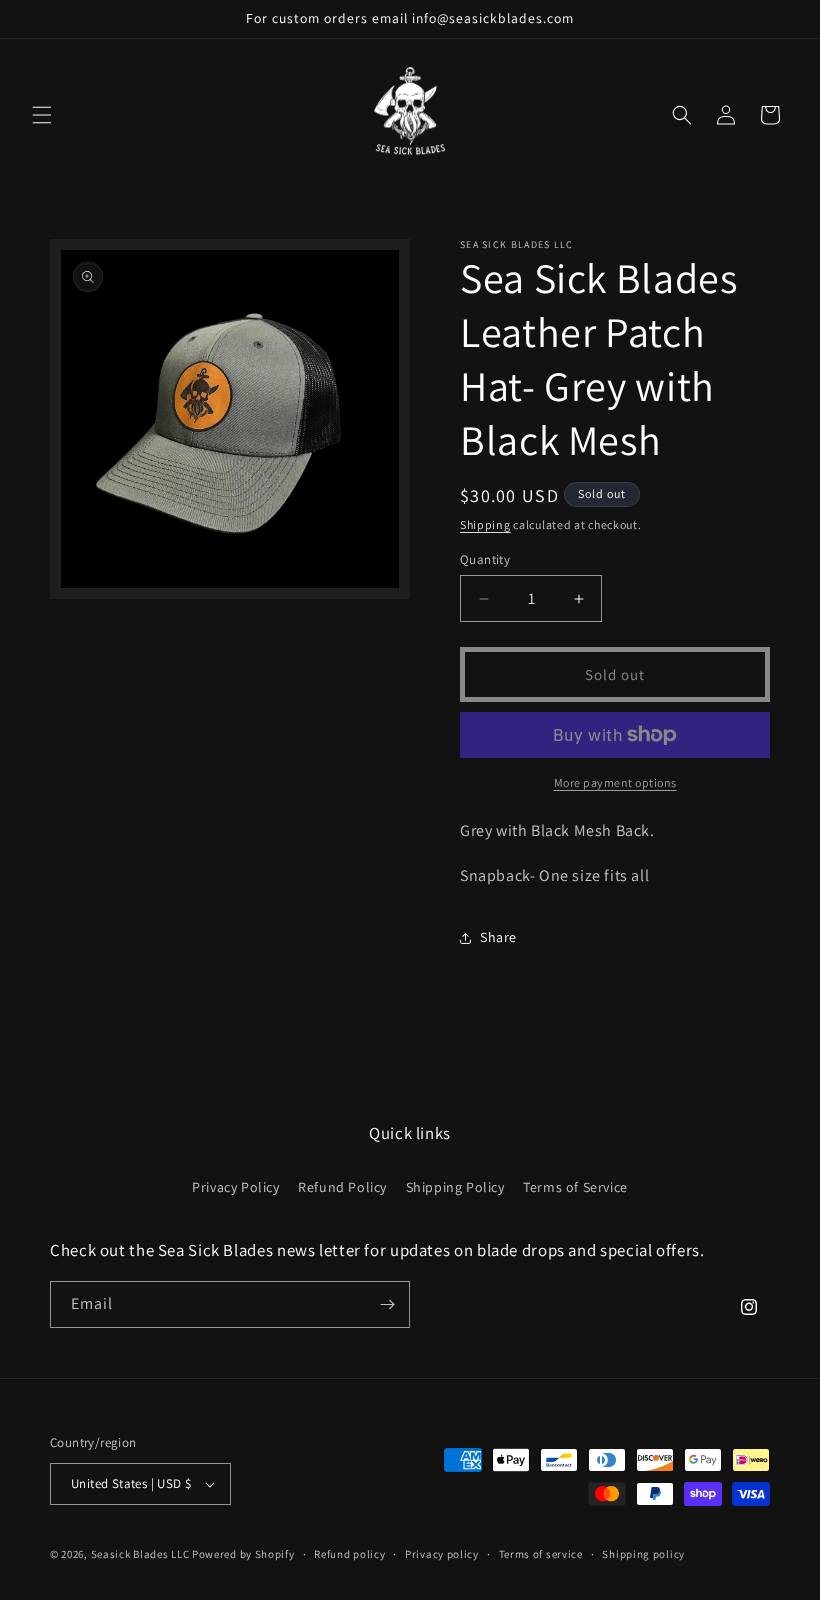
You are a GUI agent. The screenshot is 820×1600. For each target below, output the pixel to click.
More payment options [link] (615, 782)
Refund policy (349, 1554)
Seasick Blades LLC (140, 1554)
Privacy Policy (235, 1187)
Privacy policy (442, 1554)
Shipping (485, 524)
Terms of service (541, 1554)
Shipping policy (643, 1554)
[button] (42, 115)
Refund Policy (342, 1187)
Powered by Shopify (243, 1554)
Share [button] (498, 937)
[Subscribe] (387, 1304)
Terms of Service (575, 1187)
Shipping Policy (455, 1187)
